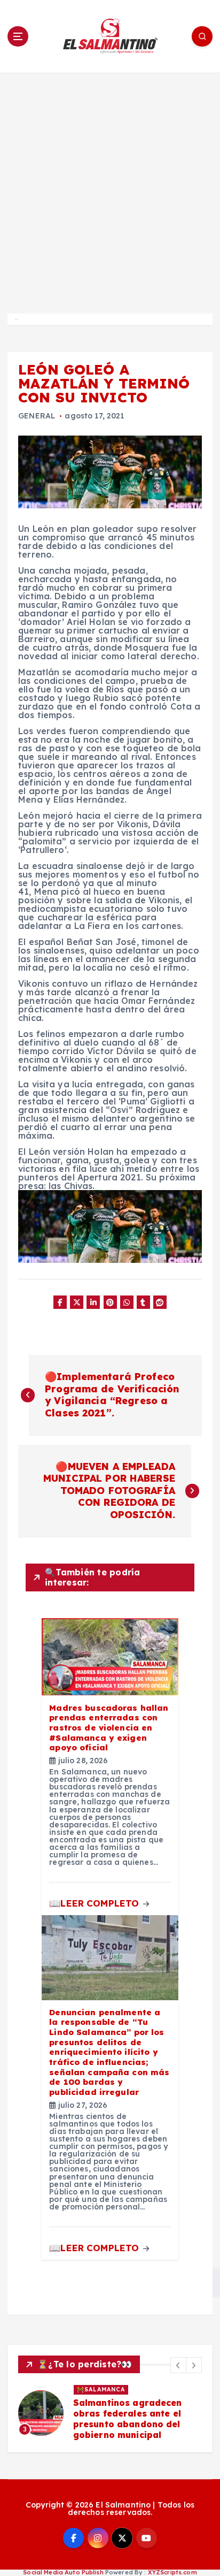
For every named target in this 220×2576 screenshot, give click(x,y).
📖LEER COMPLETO (95, 1903)
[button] (178, 2365)
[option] (110, 2413)
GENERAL (37, 416)
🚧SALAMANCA (101, 2389)
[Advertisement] (110, 188)
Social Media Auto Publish (63, 2572)
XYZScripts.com (172, 2572)
